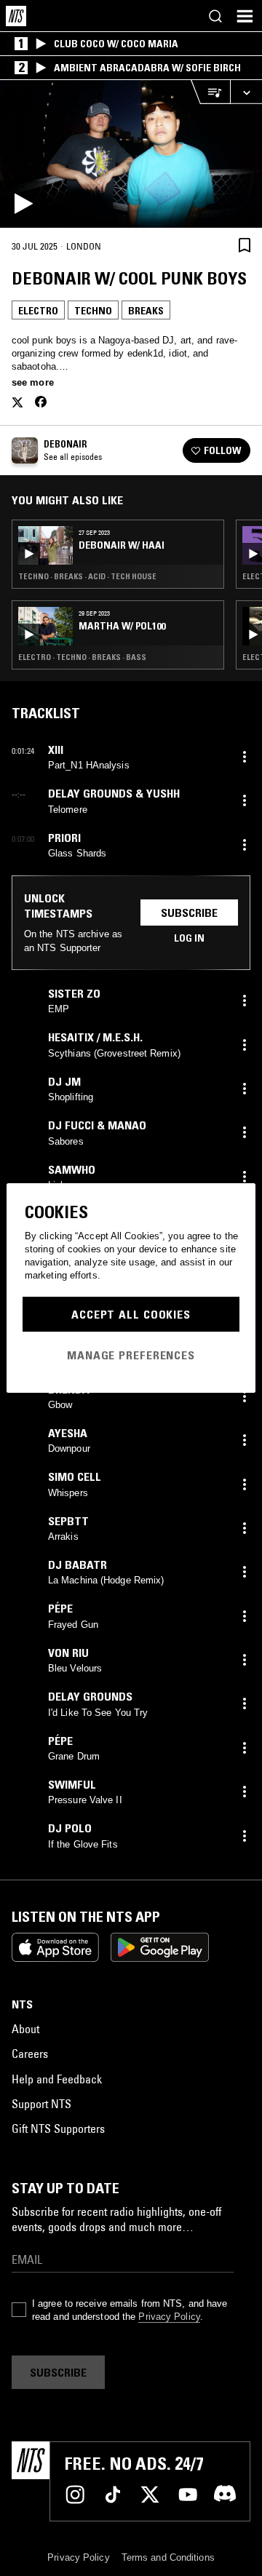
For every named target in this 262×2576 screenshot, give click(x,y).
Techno (93, 311)
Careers (30, 2054)
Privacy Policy (169, 2317)
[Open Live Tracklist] (210, 92)
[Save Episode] (245, 246)
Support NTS (41, 2104)
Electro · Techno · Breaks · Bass (82, 657)
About (25, 2029)
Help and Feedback (57, 2079)
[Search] (215, 16)
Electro (38, 311)
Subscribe (189, 913)
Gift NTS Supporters (58, 2128)
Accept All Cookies (131, 1314)
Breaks (146, 311)
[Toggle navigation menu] (245, 16)
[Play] (131, 154)
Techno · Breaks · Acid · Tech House (87, 576)
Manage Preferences (131, 1355)
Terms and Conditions (168, 2557)
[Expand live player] (246, 92)
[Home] (16, 16)
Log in (189, 938)
